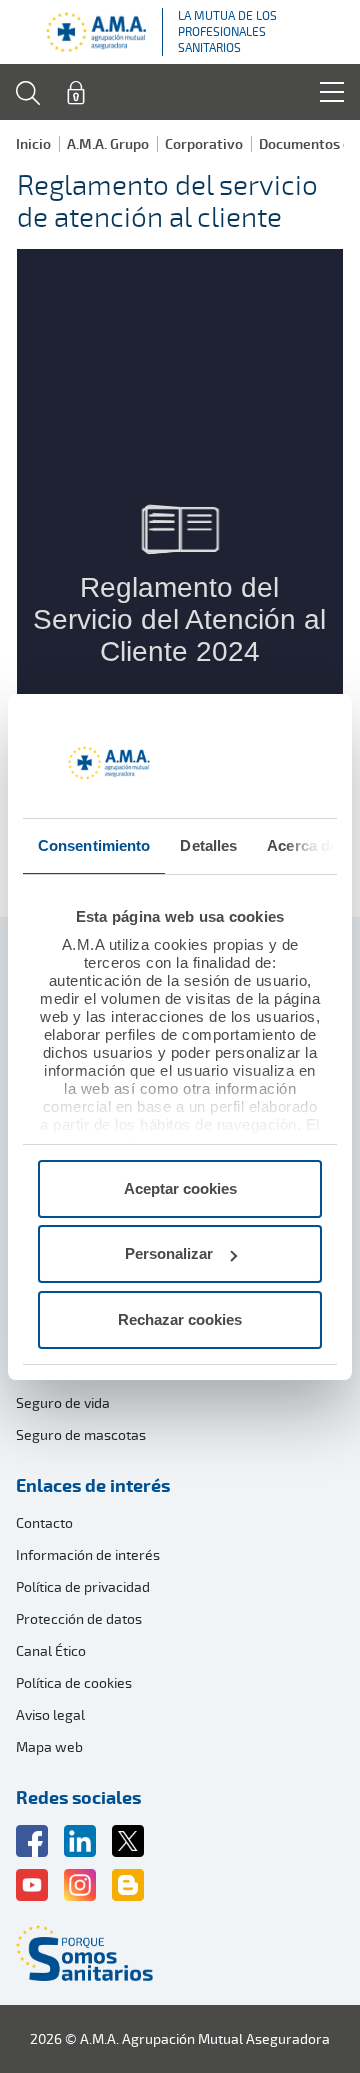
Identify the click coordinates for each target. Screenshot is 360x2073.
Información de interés (88, 1554)
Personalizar (169, 1253)
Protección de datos (79, 1618)
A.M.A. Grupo (108, 143)
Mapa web (49, 1746)
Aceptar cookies (180, 1188)
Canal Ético (51, 1650)
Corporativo (204, 143)
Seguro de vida (63, 1402)
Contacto (44, 1522)
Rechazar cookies (180, 1319)
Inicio (33, 143)
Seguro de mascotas (81, 1434)
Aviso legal (50, 1714)
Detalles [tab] (208, 845)
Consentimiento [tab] (94, 845)
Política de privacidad (83, 1586)
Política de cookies (74, 1682)
